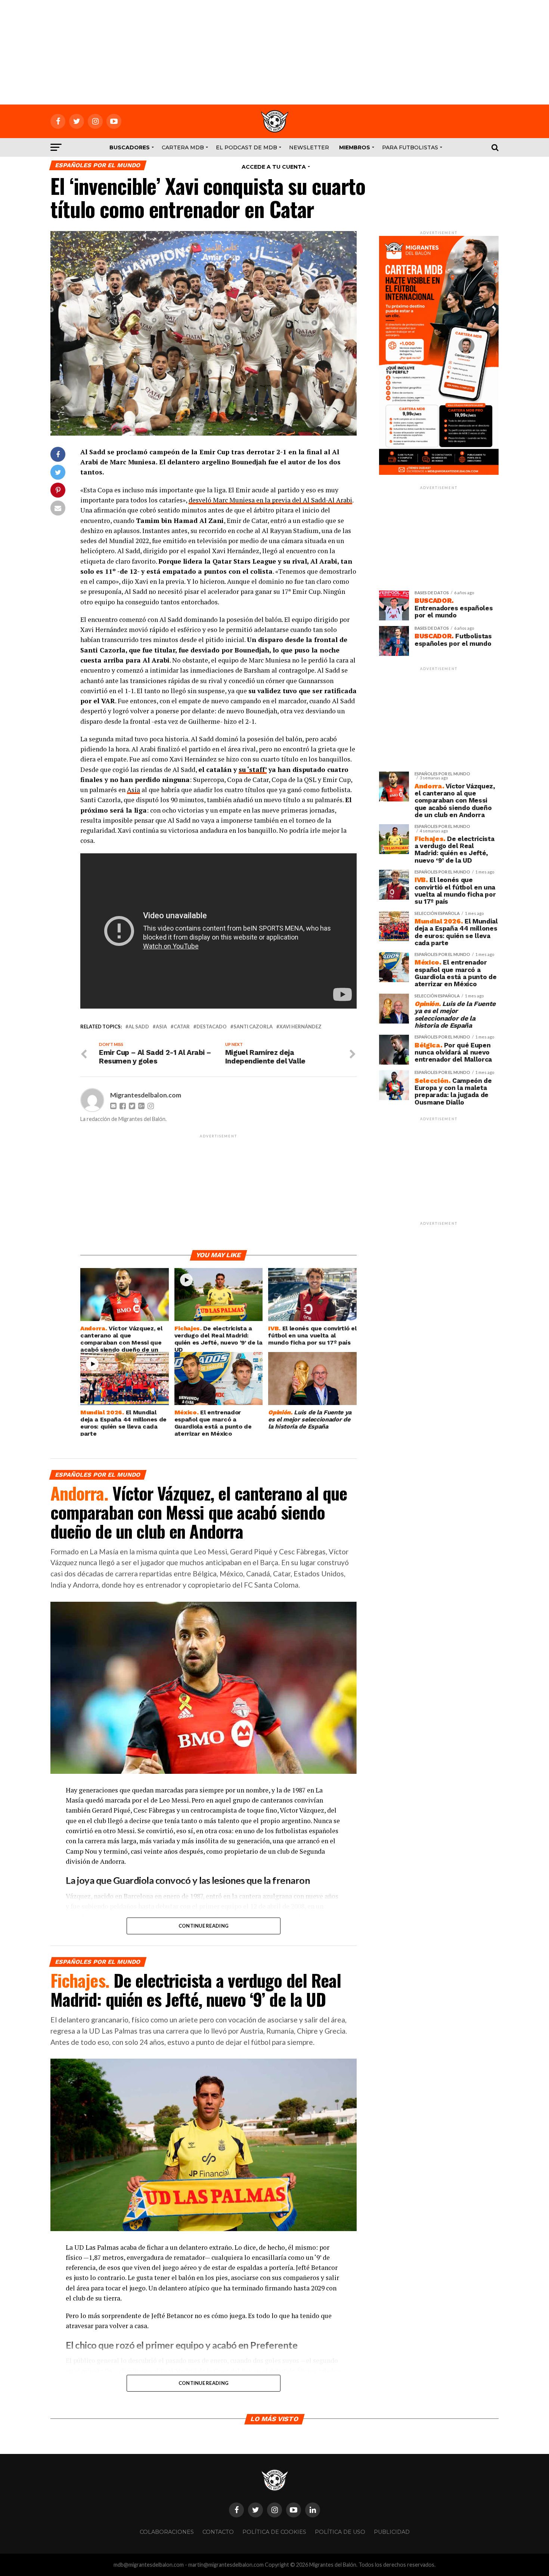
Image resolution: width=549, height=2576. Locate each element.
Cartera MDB (183, 147)
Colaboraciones (167, 2532)
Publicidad (392, 2532)
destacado (212, 1027)
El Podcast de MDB (246, 147)
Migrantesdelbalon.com (146, 1095)
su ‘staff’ (253, 770)
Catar (182, 1027)
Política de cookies (274, 2532)
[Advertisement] (274, 52)
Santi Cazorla (253, 1027)
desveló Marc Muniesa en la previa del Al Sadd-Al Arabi (270, 500)
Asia (134, 790)
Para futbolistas (410, 147)
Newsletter (309, 147)
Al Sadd (139, 1027)
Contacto (218, 2532)
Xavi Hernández (300, 1027)
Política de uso (340, 2532)
